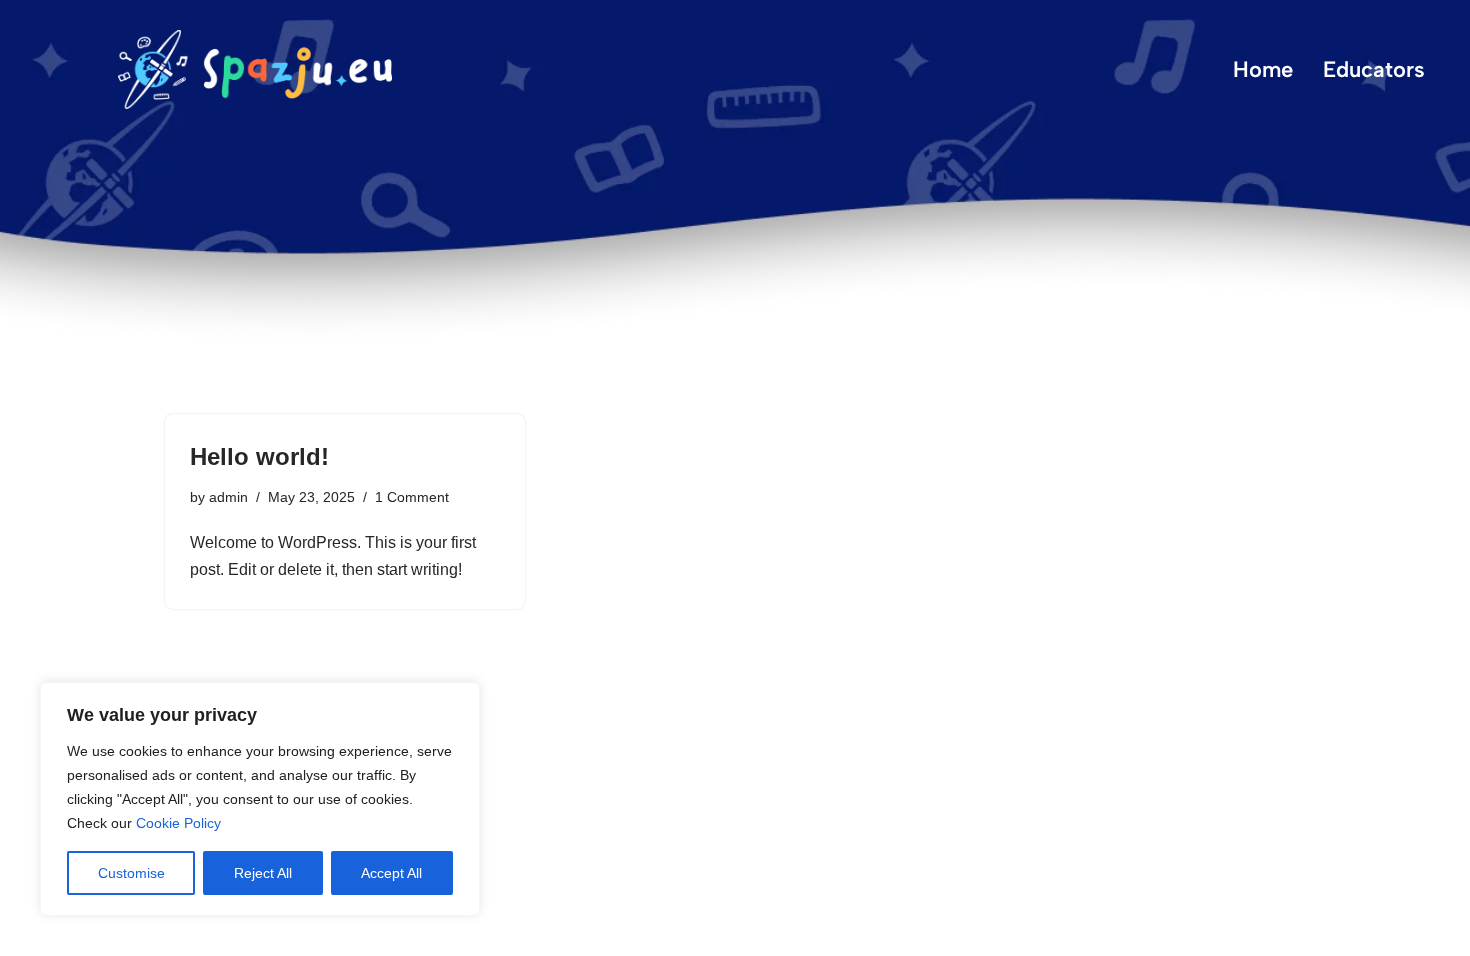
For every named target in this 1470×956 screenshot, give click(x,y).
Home (1263, 69)
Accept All (391, 873)
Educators (1374, 69)
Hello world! (259, 456)
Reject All (263, 873)
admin (228, 497)
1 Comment (412, 497)
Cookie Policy (178, 823)
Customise (131, 873)
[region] (260, 799)
